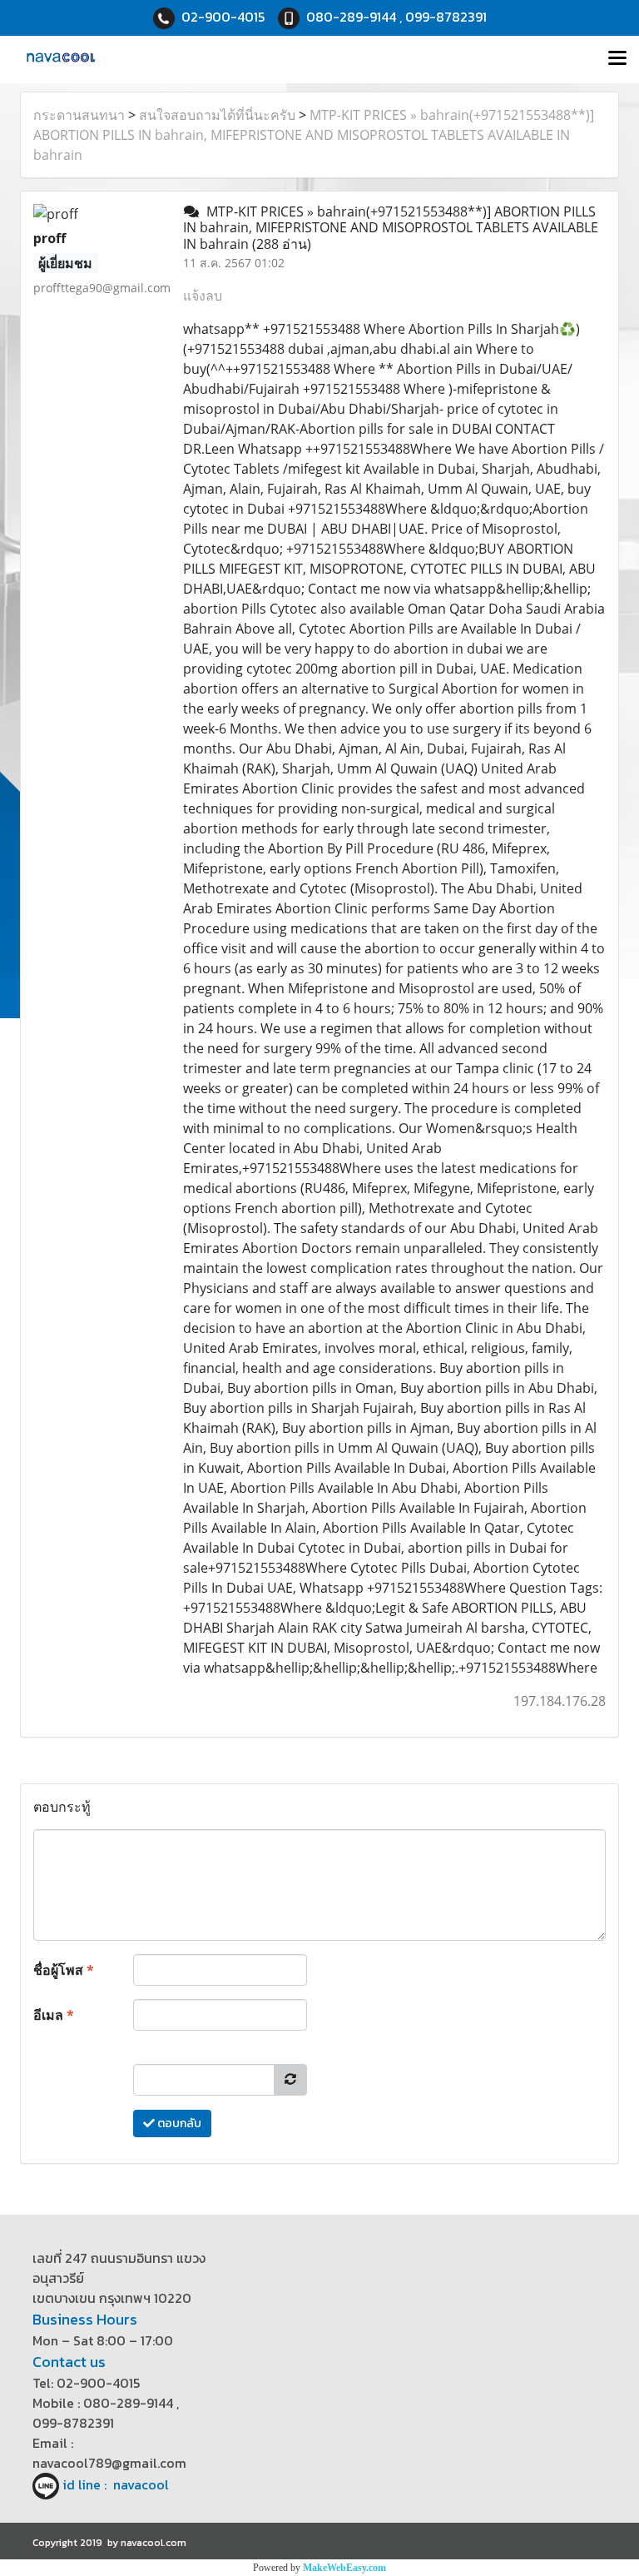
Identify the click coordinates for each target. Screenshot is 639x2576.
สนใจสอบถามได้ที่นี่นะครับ (217, 115)
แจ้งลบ (203, 296)
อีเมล (54, 2015)
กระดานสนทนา (79, 115)
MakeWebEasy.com (344, 2568)
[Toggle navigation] (617, 59)
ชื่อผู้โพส (64, 1970)
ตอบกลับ (178, 2123)
